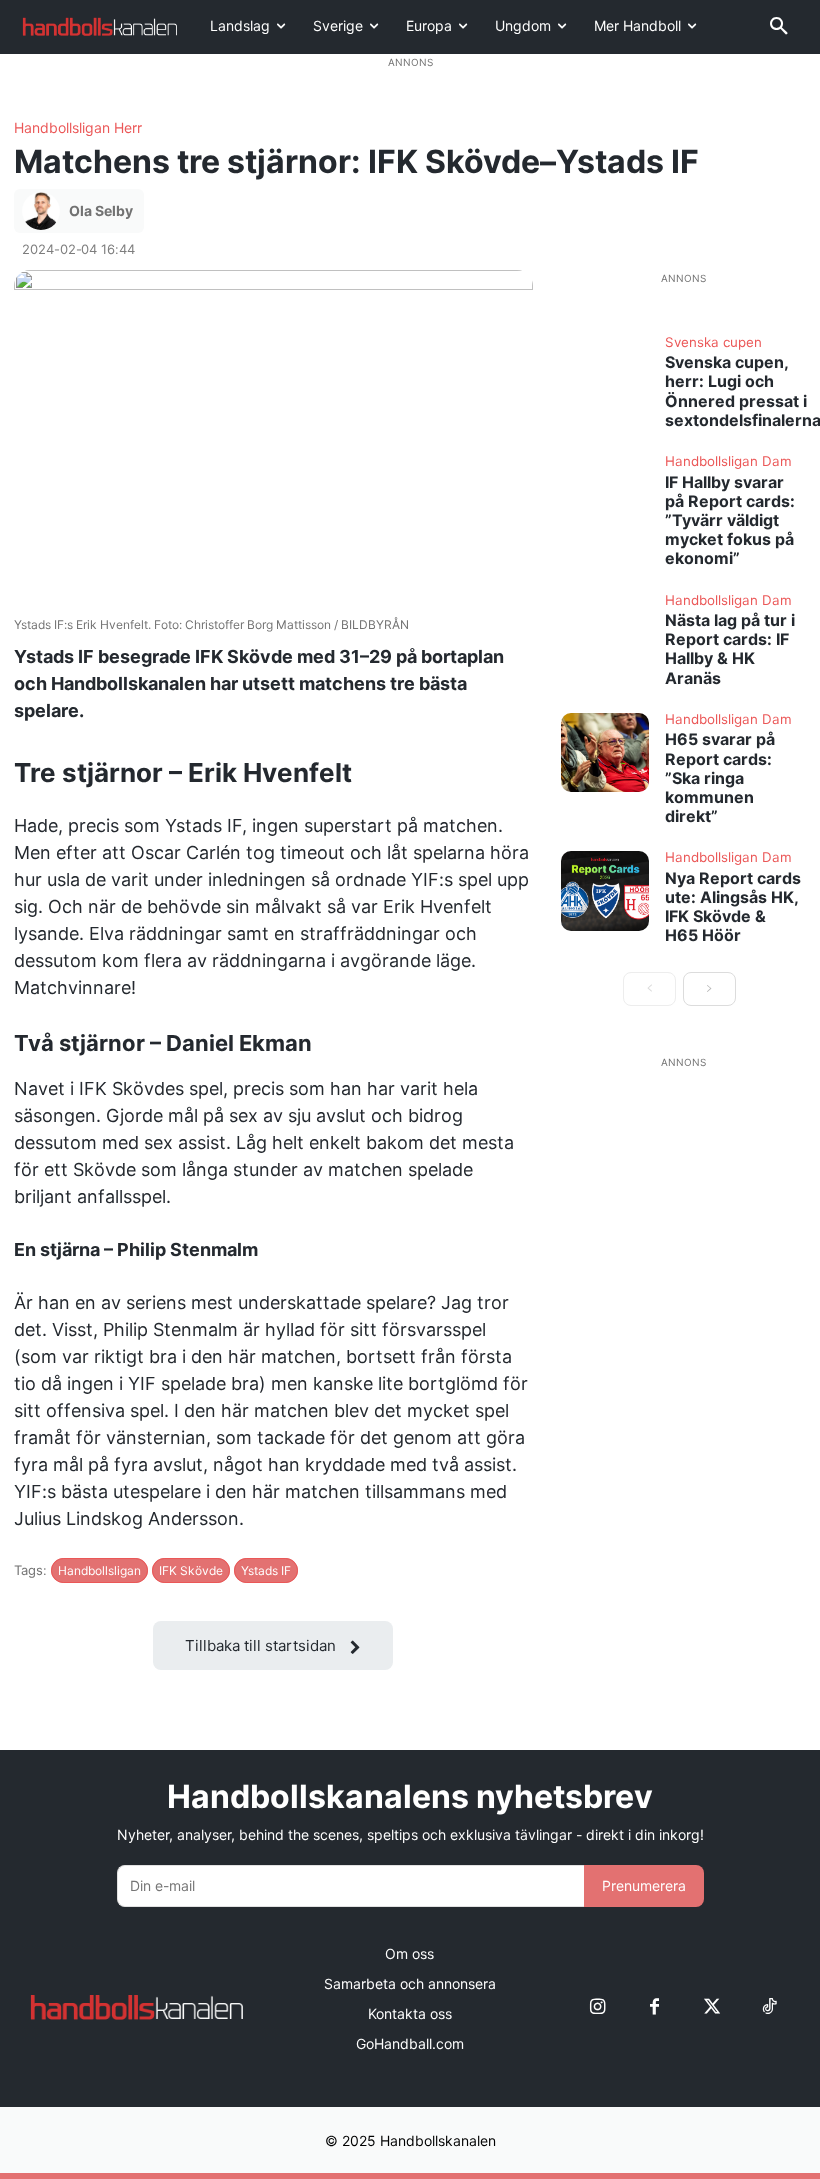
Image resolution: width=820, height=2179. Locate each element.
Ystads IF (266, 1570)
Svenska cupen (713, 343)
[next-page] (709, 989)
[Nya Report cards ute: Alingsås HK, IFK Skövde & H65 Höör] (605, 890)
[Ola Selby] (44, 211)
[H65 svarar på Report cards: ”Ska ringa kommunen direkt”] (605, 752)
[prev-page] (649, 989)
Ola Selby (101, 210)
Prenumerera (644, 1885)
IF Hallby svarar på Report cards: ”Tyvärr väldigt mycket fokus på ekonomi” (730, 520)
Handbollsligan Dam (728, 462)
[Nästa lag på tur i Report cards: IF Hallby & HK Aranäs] (605, 633)
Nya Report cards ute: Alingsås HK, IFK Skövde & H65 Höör (733, 907)
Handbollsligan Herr (78, 128)
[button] (779, 27)
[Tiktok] (768, 2006)
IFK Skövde (191, 1570)
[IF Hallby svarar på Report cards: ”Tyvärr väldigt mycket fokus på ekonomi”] (605, 494)
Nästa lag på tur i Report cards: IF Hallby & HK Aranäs (730, 649)
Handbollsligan (99, 1570)
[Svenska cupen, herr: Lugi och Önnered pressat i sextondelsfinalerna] (605, 375)
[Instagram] (597, 2006)
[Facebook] (654, 2006)
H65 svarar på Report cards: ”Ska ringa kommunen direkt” (720, 777)
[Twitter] (711, 2006)
